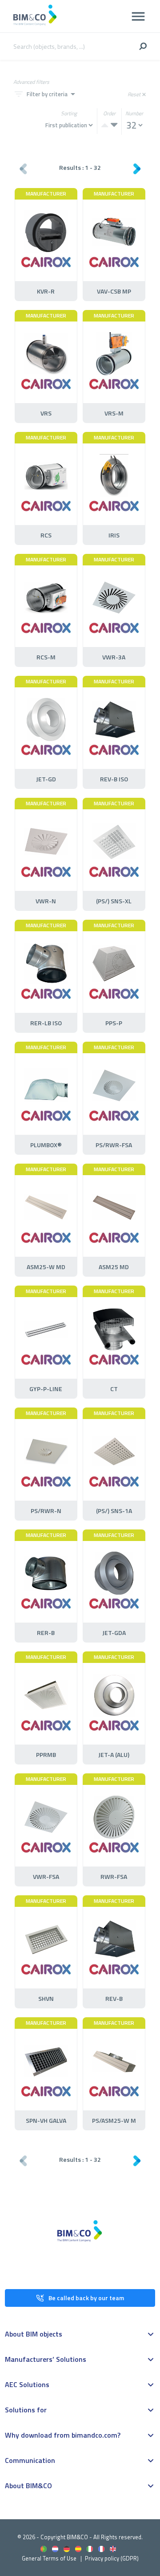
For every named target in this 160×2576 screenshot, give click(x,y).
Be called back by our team (86, 2298)
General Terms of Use (49, 2558)
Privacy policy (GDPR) (112, 2558)
